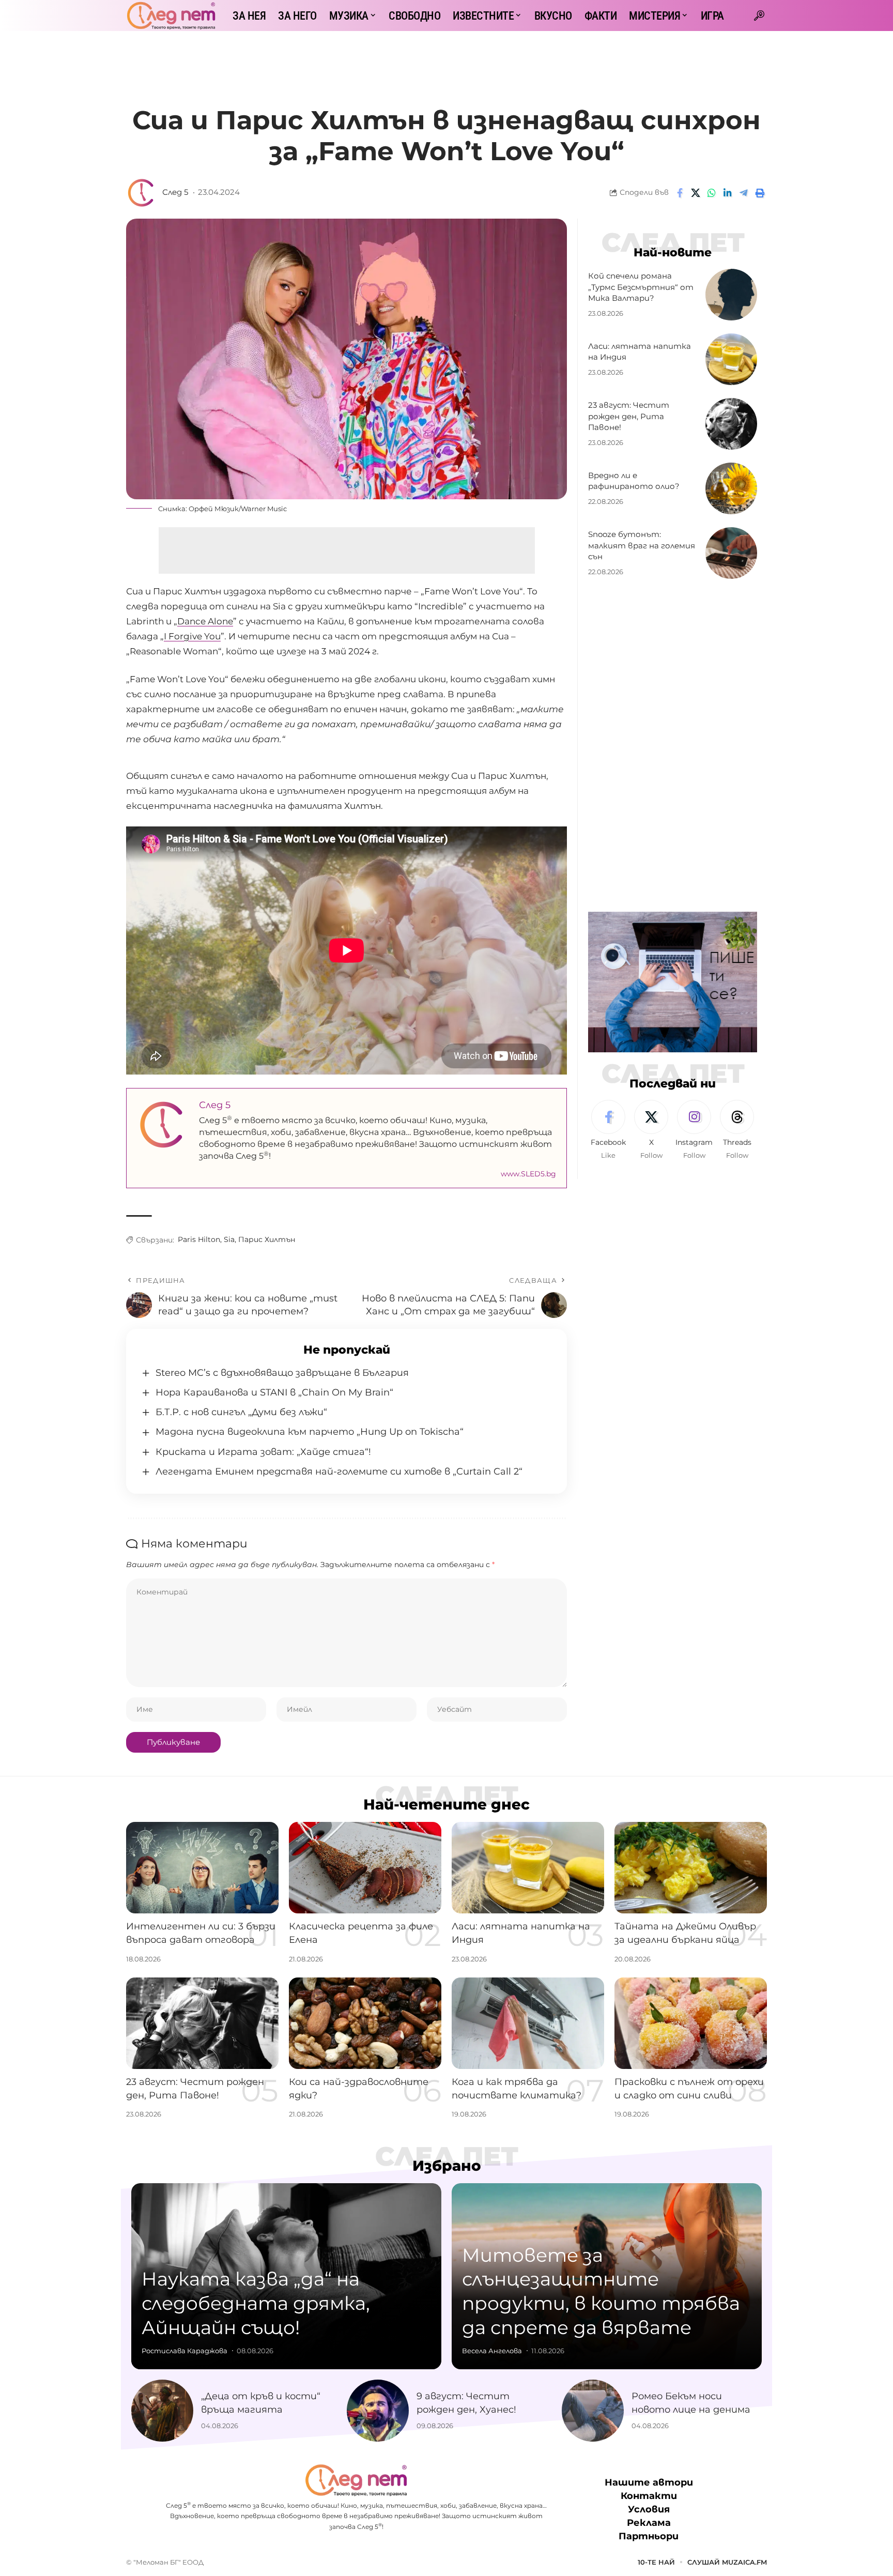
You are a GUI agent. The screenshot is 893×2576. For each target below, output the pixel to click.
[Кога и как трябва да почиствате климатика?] (528, 2023)
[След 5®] (171, 16)
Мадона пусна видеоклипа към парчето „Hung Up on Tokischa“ (310, 1432)
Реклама (649, 2523)
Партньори (649, 2536)
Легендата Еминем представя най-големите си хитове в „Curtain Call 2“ (339, 1471)
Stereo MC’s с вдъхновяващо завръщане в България (282, 1373)
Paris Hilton (199, 1239)
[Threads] (737, 1130)
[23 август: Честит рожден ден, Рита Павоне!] (731, 424)
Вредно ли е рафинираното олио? (634, 481)
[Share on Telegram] (744, 193)
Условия (649, 2509)
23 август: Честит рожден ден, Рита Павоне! (629, 416)
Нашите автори (649, 2482)
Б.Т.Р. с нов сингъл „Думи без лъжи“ (241, 1412)
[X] (651, 1130)
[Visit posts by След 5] (142, 193)
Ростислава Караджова (184, 2351)
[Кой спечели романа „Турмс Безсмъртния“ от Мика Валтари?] (731, 295)
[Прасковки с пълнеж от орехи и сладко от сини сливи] (691, 2023)
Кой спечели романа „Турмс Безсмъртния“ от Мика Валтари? (641, 287)
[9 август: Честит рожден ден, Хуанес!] (378, 2411)
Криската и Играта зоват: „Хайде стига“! (263, 1452)
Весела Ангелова (492, 2351)
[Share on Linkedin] (728, 193)
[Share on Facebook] (680, 193)
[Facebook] (608, 1130)
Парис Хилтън (267, 1239)
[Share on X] (696, 193)
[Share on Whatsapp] (712, 193)
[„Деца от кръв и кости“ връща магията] (162, 2411)
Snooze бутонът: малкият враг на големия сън (642, 546)
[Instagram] (694, 1130)
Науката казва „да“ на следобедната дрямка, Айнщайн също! (256, 2303)
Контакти (649, 2496)
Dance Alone (205, 621)
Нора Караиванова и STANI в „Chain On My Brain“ (274, 1392)
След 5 (175, 192)
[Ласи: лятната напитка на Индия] (731, 359)
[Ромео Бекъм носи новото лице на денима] (593, 2411)
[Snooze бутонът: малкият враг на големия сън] (731, 553)
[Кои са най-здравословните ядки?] (365, 2023)
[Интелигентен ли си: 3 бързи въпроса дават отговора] (202, 1868)
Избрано (447, 2166)
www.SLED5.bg (528, 1174)
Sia (229, 1239)
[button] (759, 16)
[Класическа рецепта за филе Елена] (365, 1868)
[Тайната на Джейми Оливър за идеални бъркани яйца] (691, 1868)
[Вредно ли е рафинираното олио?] (731, 488)
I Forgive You (192, 636)
